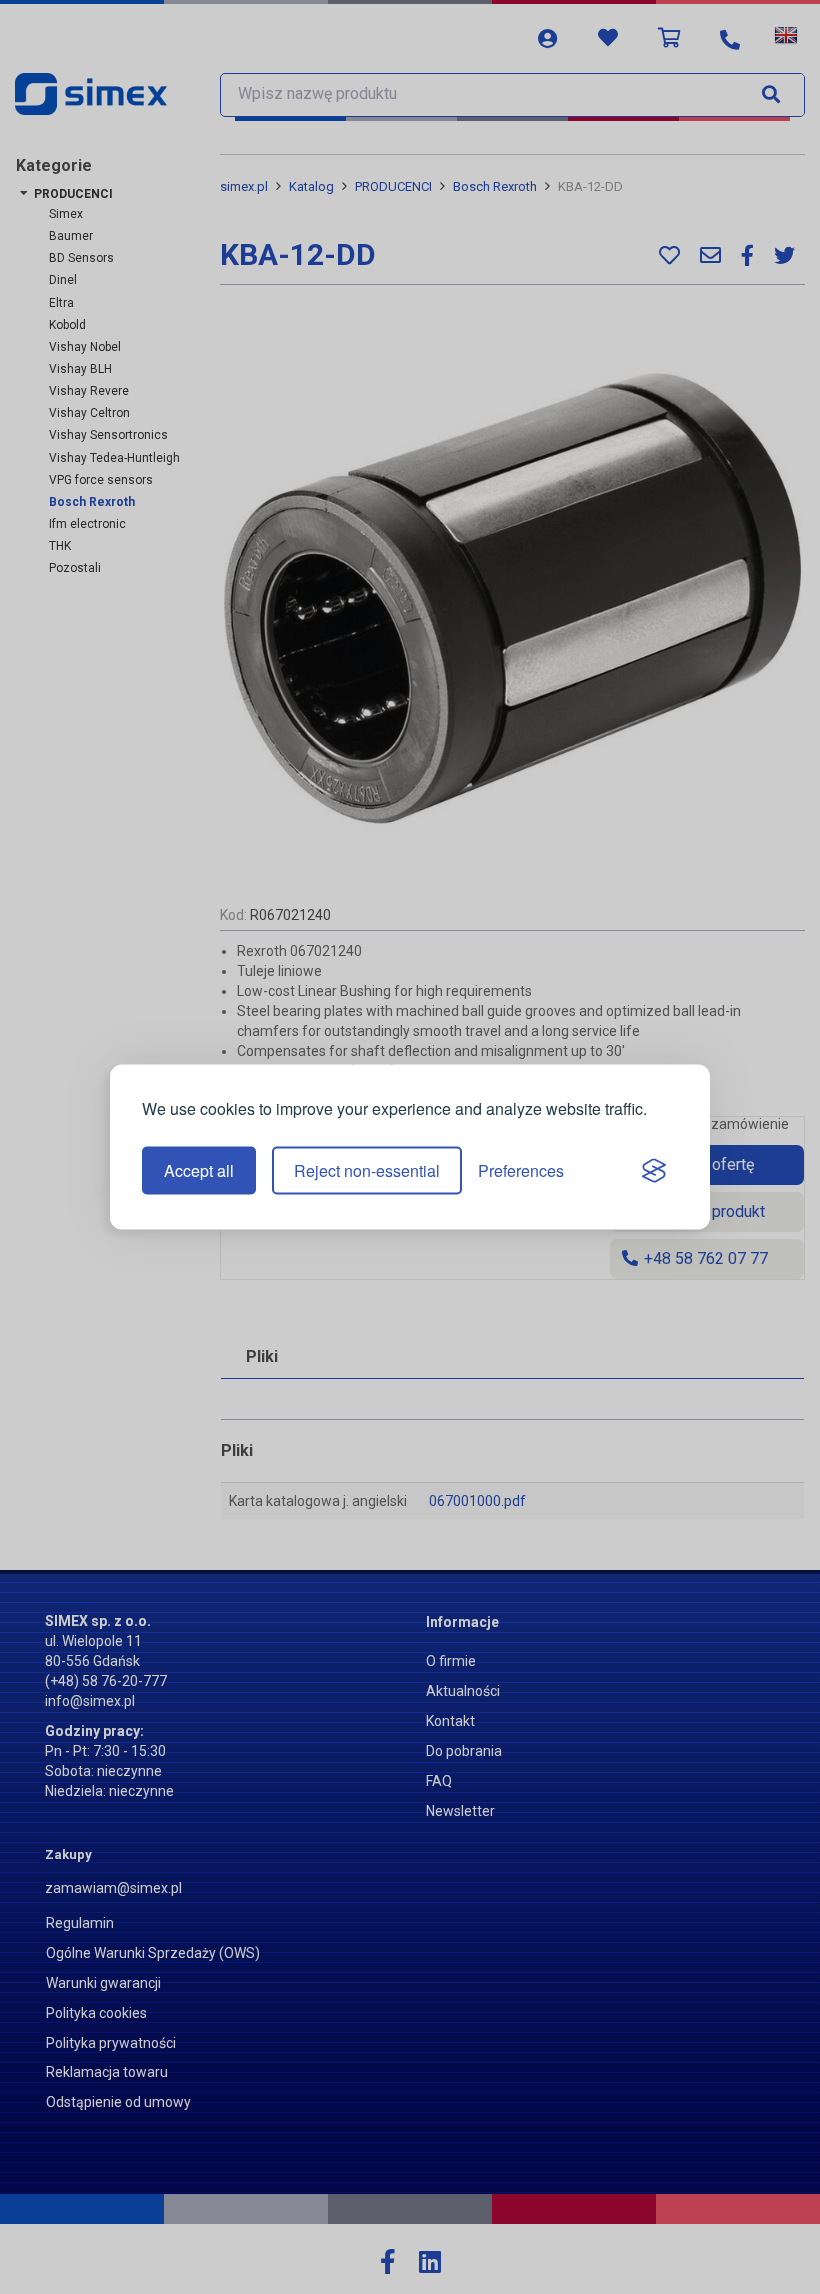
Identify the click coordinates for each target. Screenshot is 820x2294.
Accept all (199, 1170)
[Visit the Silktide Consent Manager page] (654, 1171)
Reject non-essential (367, 1170)
